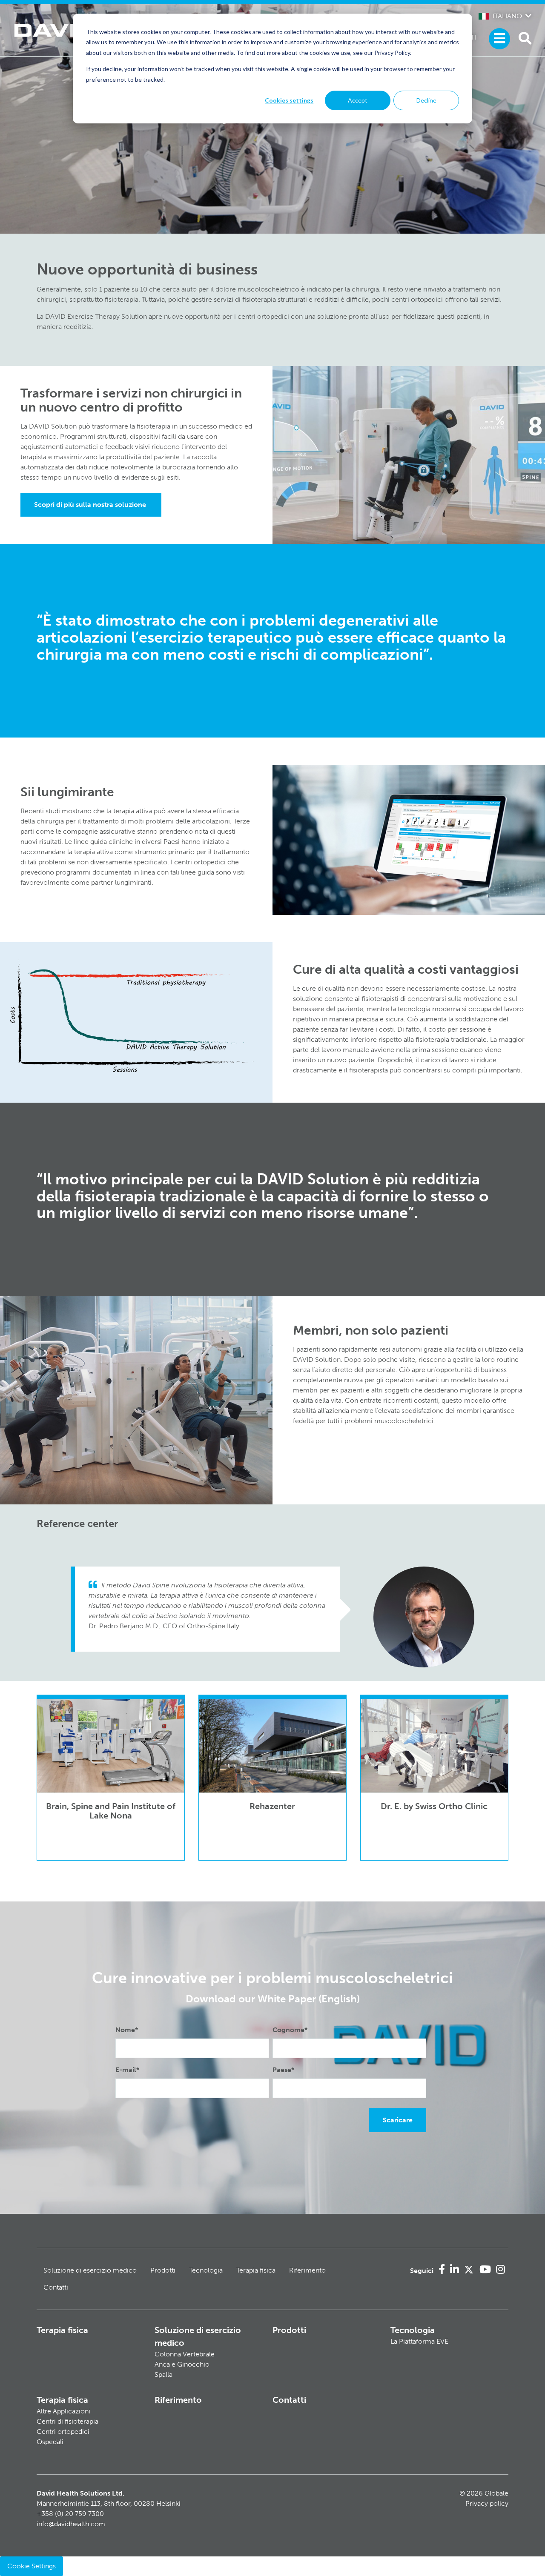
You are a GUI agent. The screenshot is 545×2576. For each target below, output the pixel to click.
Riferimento (307, 2270)
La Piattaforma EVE (419, 2341)
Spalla (163, 2374)
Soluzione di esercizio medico (90, 2270)
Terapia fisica (256, 2270)
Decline (426, 100)
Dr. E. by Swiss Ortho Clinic (434, 1806)
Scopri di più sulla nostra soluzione (91, 505)
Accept (358, 100)
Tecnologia (206, 2270)
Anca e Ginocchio (182, 2364)
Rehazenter (272, 1806)
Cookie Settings (32, 2566)
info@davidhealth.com (71, 2524)
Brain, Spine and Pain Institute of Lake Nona (111, 1811)
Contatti (56, 2287)
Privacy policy (487, 2503)
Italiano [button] (507, 16)
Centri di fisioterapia (67, 2421)
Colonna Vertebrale (185, 2354)
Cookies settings (289, 100)
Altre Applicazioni (63, 2411)
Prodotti (163, 2270)
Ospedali (50, 2442)
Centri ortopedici (63, 2432)
